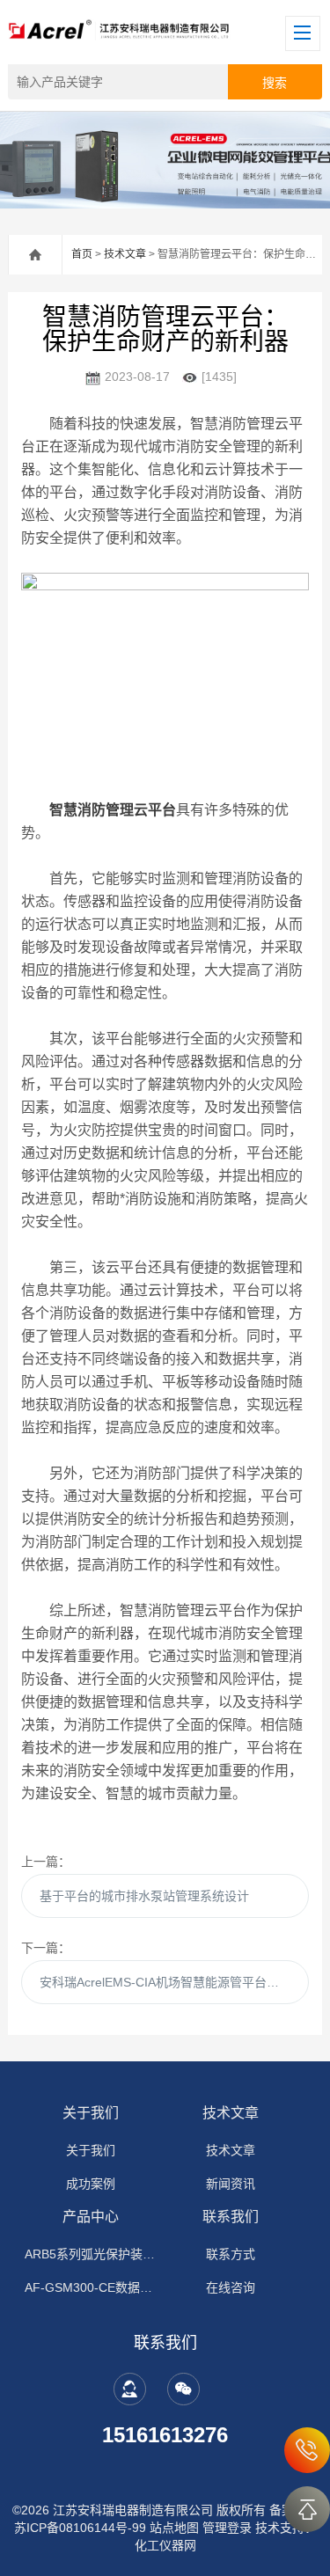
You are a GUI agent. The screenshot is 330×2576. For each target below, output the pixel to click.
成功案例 (91, 2184)
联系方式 (231, 2254)
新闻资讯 (231, 2184)
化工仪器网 (165, 2545)
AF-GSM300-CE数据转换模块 (91, 2287)
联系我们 (231, 2217)
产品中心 (91, 2217)
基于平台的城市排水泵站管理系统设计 (144, 1896)
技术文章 (125, 254)
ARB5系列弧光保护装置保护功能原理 (91, 2254)
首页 (82, 254)
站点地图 (174, 2528)
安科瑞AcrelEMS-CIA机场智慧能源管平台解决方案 (174, 1982)
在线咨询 (231, 2287)
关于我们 (91, 2113)
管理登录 (227, 2528)
